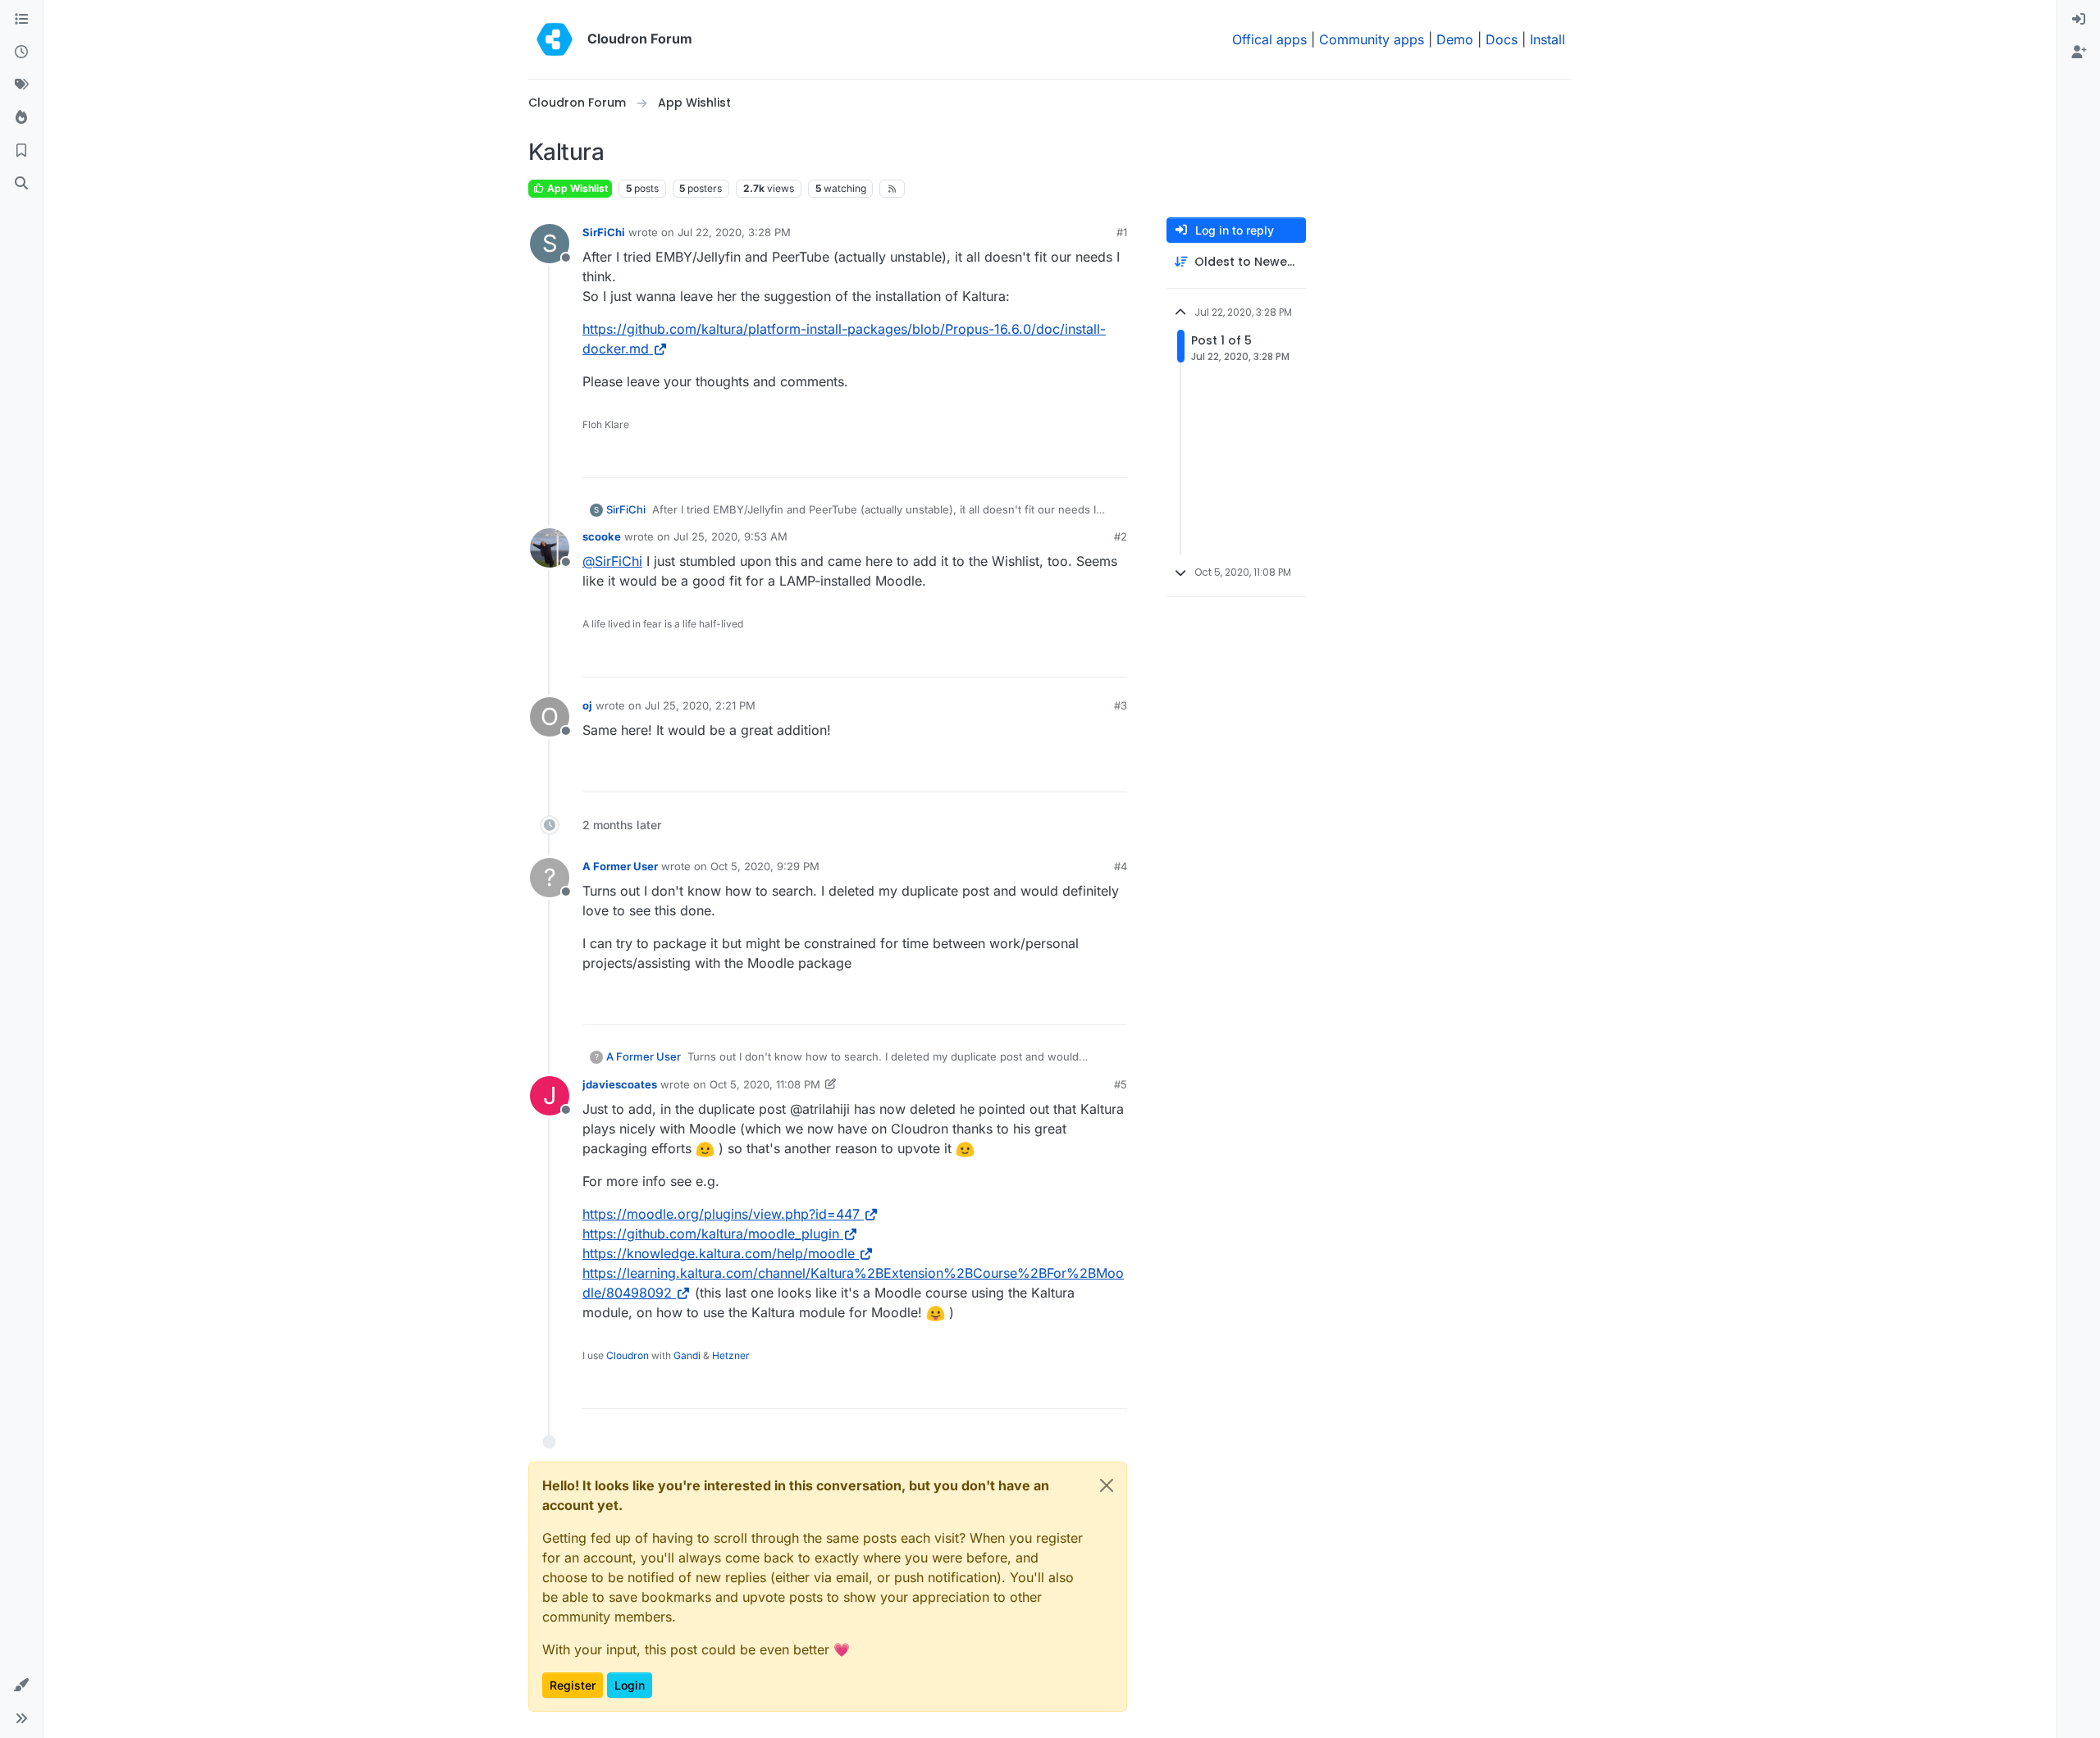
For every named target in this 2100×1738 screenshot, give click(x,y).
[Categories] (21, 20)
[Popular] (21, 118)
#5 (1121, 1084)
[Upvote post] (1088, 458)
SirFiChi (604, 232)
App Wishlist (576, 188)
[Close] (1107, 1485)
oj (587, 705)
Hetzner (731, 1355)
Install (1548, 39)
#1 (1122, 232)
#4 (1121, 866)
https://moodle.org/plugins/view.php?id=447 (721, 1214)
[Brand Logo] (555, 39)
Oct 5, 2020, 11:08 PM (765, 1084)
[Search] (21, 184)
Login (630, 1685)
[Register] (2079, 52)
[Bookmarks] (21, 151)
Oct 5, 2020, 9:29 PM (765, 866)
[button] (21, 1686)
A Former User (620, 866)
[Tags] (21, 85)
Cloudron (628, 1355)
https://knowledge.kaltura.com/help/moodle (719, 1253)
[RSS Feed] (892, 189)
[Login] (2079, 20)
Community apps (1372, 39)
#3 (1121, 705)
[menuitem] (2079, 20)
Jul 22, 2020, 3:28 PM (734, 232)
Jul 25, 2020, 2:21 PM (700, 705)
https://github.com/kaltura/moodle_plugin (711, 1234)
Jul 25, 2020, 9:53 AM (730, 536)
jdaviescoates (620, 1084)
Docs (1502, 39)
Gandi (687, 1355)
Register (573, 1685)
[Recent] (21, 52)
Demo (1455, 39)
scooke (602, 536)
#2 (1121, 536)
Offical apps (1269, 39)
